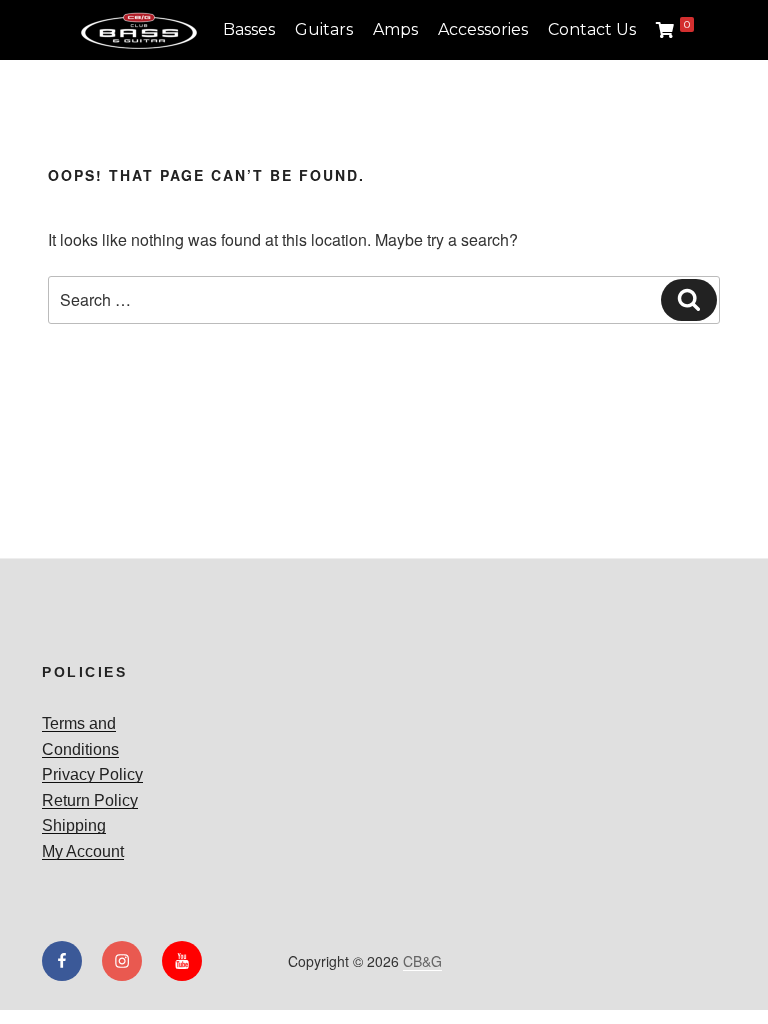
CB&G (422, 961)
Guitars (324, 29)
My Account (83, 851)
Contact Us (592, 29)
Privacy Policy (92, 774)
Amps (395, 29)
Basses (249, 29)
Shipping (74, 825)
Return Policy (90, 800)
